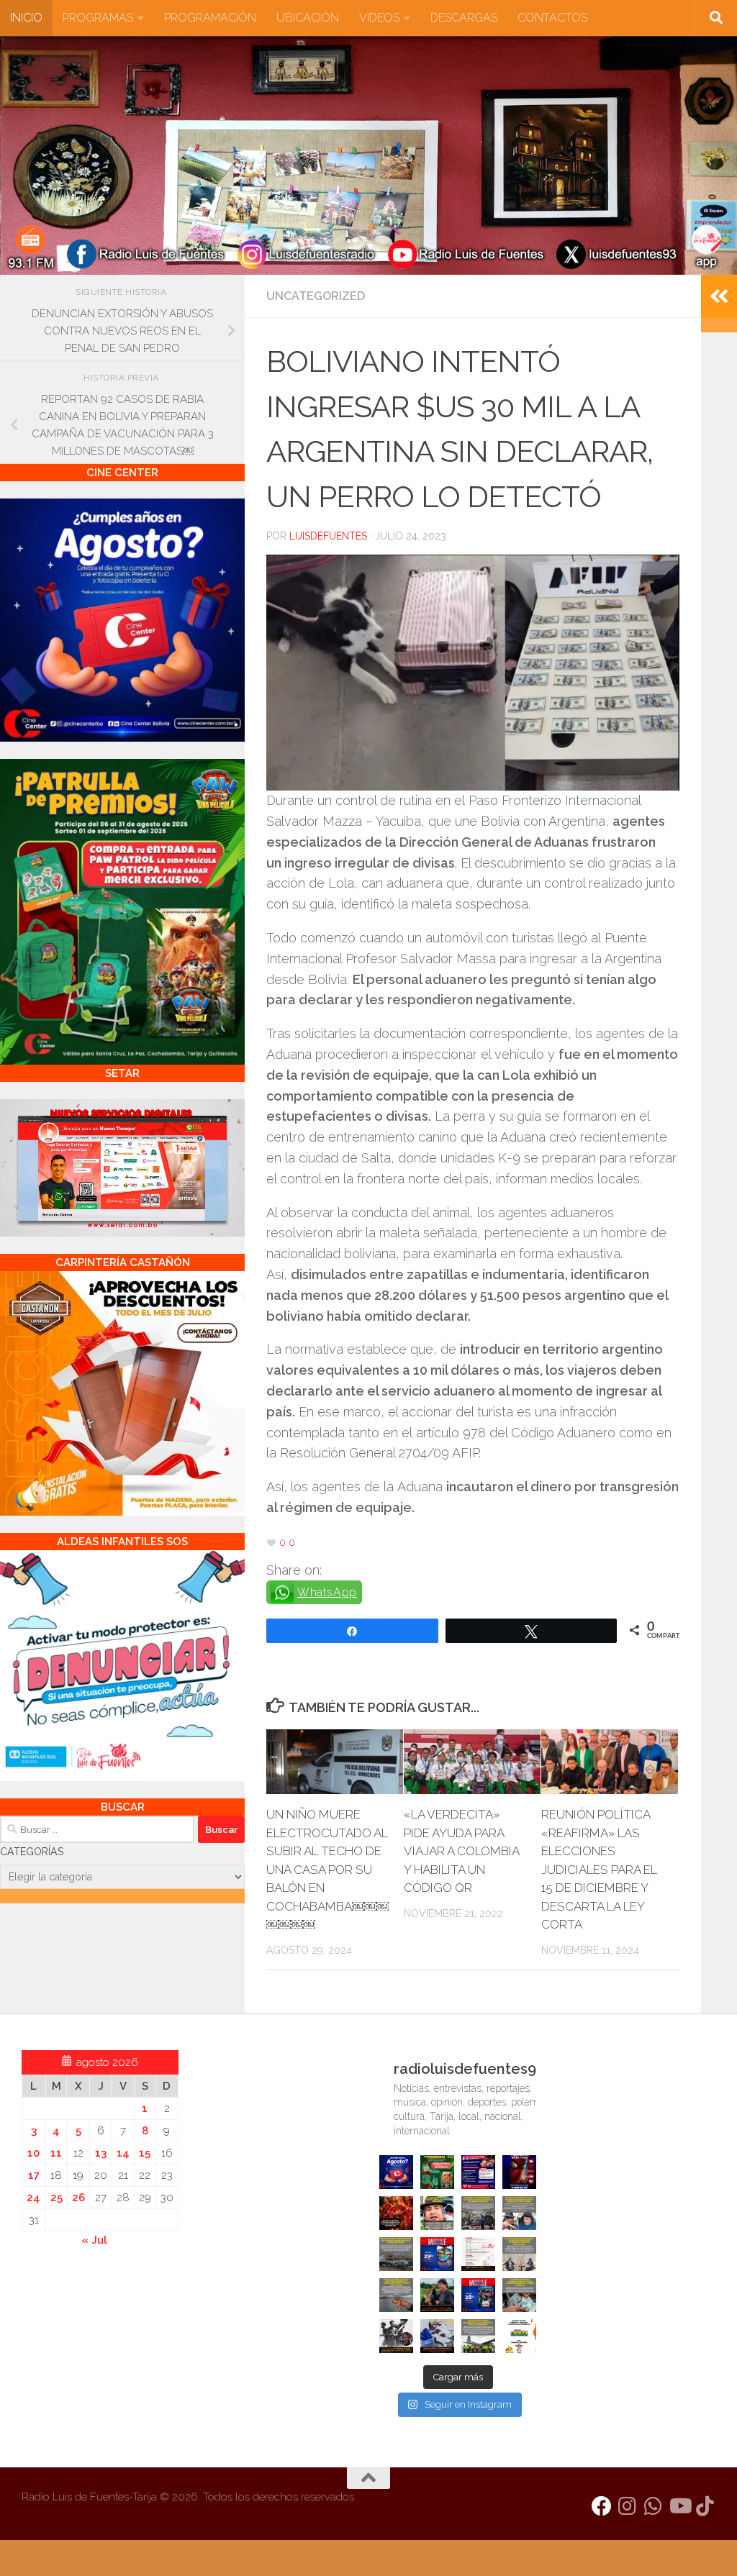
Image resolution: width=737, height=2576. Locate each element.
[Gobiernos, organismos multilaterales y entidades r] (478, 2336)
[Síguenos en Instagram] (628, 2506)
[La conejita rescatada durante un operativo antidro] (437, 2336)
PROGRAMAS (98, 18)
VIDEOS (379, 18)
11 (56, 2153)
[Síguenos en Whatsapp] (654, 2506)
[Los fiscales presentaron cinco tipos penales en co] (437, 2213)
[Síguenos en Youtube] (679, 2506)
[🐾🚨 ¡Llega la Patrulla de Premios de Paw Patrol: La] (437, 2172)
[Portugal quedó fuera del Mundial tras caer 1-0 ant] (396, 2213)
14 (123, 2153)
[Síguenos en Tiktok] (705, 2506)
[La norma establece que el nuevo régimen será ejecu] (519, 2295)
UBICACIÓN (308, 18)
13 (101, 2153)
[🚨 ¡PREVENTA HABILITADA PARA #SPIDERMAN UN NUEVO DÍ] (519, 2172)
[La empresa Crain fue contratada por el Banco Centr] (396, 2254)
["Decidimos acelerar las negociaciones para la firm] (519, 2254)
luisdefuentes (328, 536)
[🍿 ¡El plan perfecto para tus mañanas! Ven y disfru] (478, 2295)
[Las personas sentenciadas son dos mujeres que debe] (396, 2295)
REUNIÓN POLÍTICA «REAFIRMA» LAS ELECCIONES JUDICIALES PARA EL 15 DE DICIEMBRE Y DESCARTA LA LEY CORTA (599, 1869)
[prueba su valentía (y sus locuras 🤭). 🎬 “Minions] (519, 2336)
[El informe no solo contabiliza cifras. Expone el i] (478, 2213)
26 (78, 2198)
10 (33, 2153)
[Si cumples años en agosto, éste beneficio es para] (396, 2172)
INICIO (26, 18)
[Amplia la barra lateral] (719, 296)
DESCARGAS (464, 18)
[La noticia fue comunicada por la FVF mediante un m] (396, 2336)
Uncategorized (316, 296)
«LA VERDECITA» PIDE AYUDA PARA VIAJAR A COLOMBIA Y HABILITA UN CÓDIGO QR (461, 1851)
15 (145, 2153)
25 (56, 2198)
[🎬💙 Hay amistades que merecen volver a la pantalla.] (478, 2172)
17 (34, 2175)
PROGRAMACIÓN (210, 18)
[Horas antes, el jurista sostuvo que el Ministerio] (519, 2213)
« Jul (94, 2240)
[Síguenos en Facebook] (602, 2506)
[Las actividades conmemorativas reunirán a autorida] (478, 2254)
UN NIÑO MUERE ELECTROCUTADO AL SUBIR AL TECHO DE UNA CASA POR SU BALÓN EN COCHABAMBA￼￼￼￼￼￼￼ (327, 1869)
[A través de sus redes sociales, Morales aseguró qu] (437, 2295)
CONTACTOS (552, 18)
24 (33, 2198)
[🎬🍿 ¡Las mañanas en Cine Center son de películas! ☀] (437, 2254)
